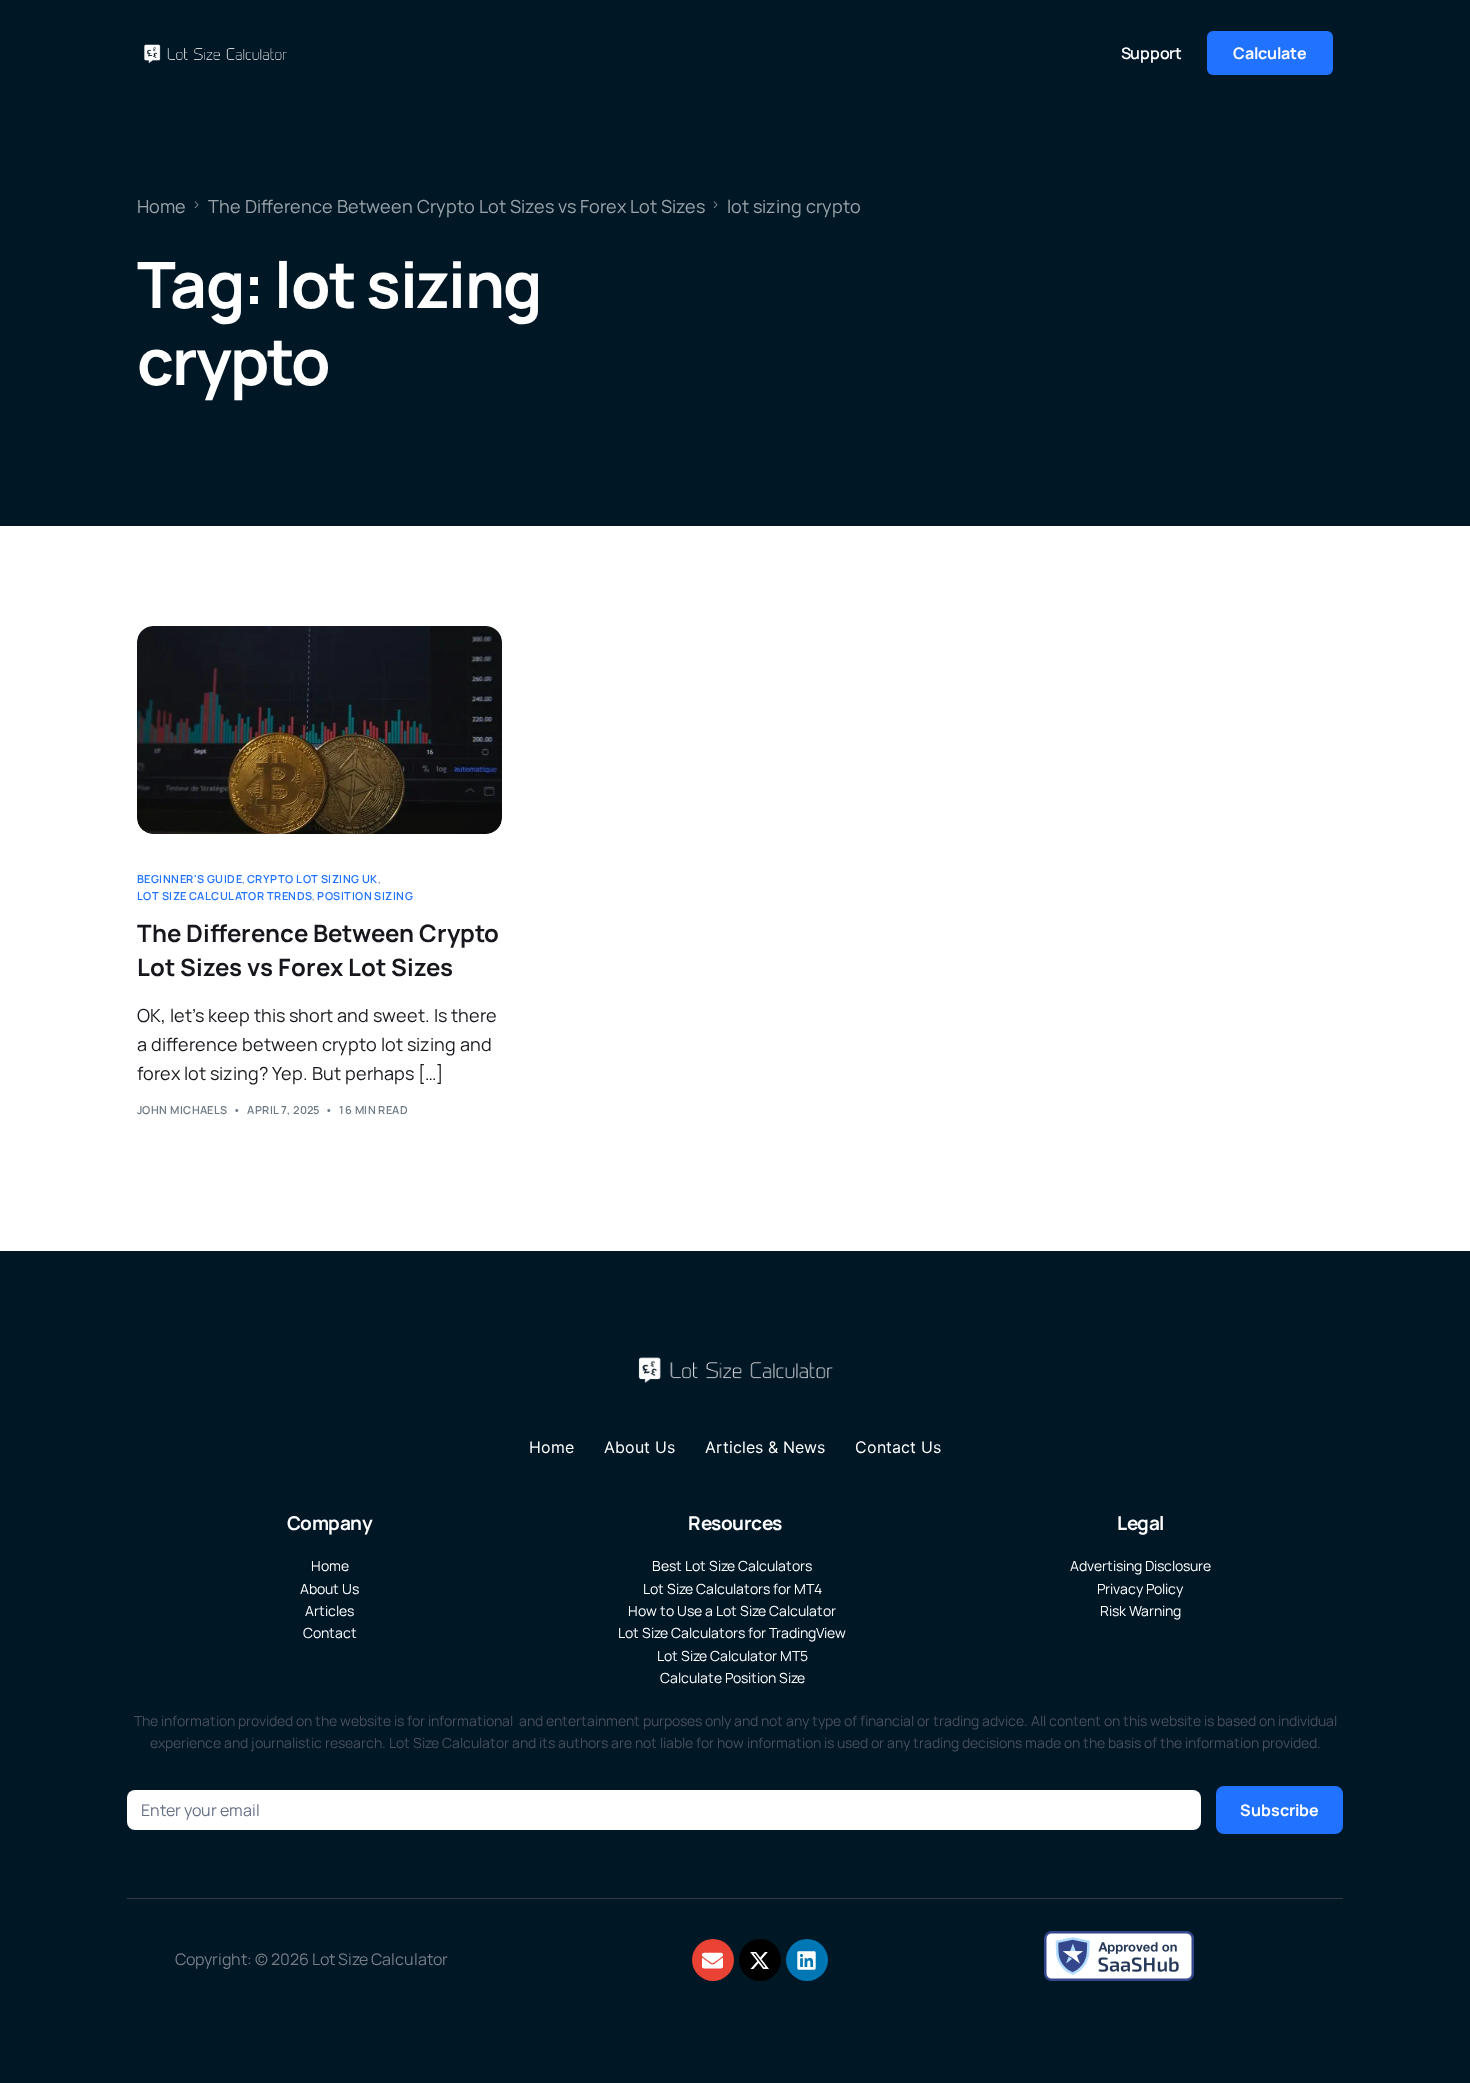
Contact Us (898, 1447)
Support (1151, 53)
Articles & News (765, 1447)
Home (551, 1447)
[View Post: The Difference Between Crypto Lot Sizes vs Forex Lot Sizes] (319, 730)
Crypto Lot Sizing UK (312, 878)
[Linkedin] (807, 1960)
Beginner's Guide (189, 878)
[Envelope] (713, 1960)
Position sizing (365, 895)
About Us (639, 1447)
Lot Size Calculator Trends (224, 895)
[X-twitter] (760, 1960)
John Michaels (182, 1109)
